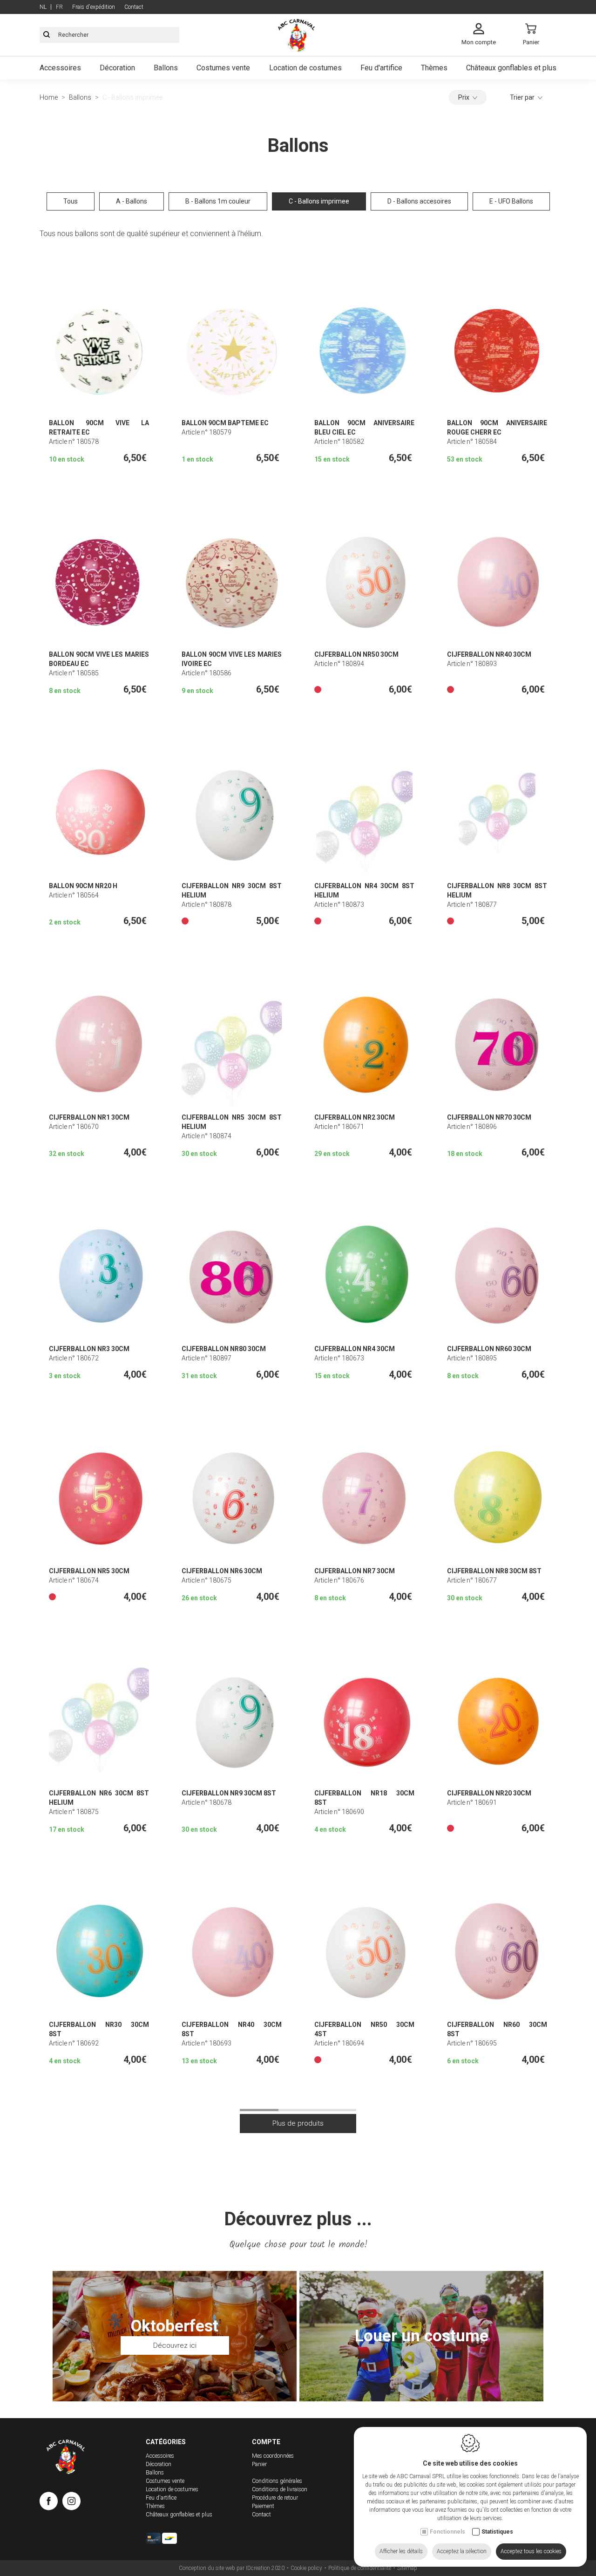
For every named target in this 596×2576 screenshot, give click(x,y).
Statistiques (497, 2532)
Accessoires (60, 68)
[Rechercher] (47, 35)
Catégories (166, 2442)
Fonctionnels (447, 2532)
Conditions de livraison (280, 2489)
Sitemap (407, 2568)
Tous (71, 201)
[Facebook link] (51, 2503)
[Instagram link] (71, 2503)
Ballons (166, 68)
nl (43, 7)
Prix (464, 97)
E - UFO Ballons (511, 201)
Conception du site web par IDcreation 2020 (232, 2568)
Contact (134, 7)
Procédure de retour (275, 2498)
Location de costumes (305, 68)
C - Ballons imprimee (319, 201)
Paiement (263, 2506)
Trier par (522, 97)
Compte (266, 2442)
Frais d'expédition (94, 7)
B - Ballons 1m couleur (218, 201)
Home (49, 97)
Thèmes (434, 68)
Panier (259, 2464)
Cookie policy (306, 2568)
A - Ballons (132, 201)
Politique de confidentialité (360, 2568)
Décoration (117, 68)
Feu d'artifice (381, 68)
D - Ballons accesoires (419, 201)
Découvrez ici (175, 2345)
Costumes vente (223, 68)
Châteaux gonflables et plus (511, 68)
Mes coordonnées (273, 2456)
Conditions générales (277, 2481)
